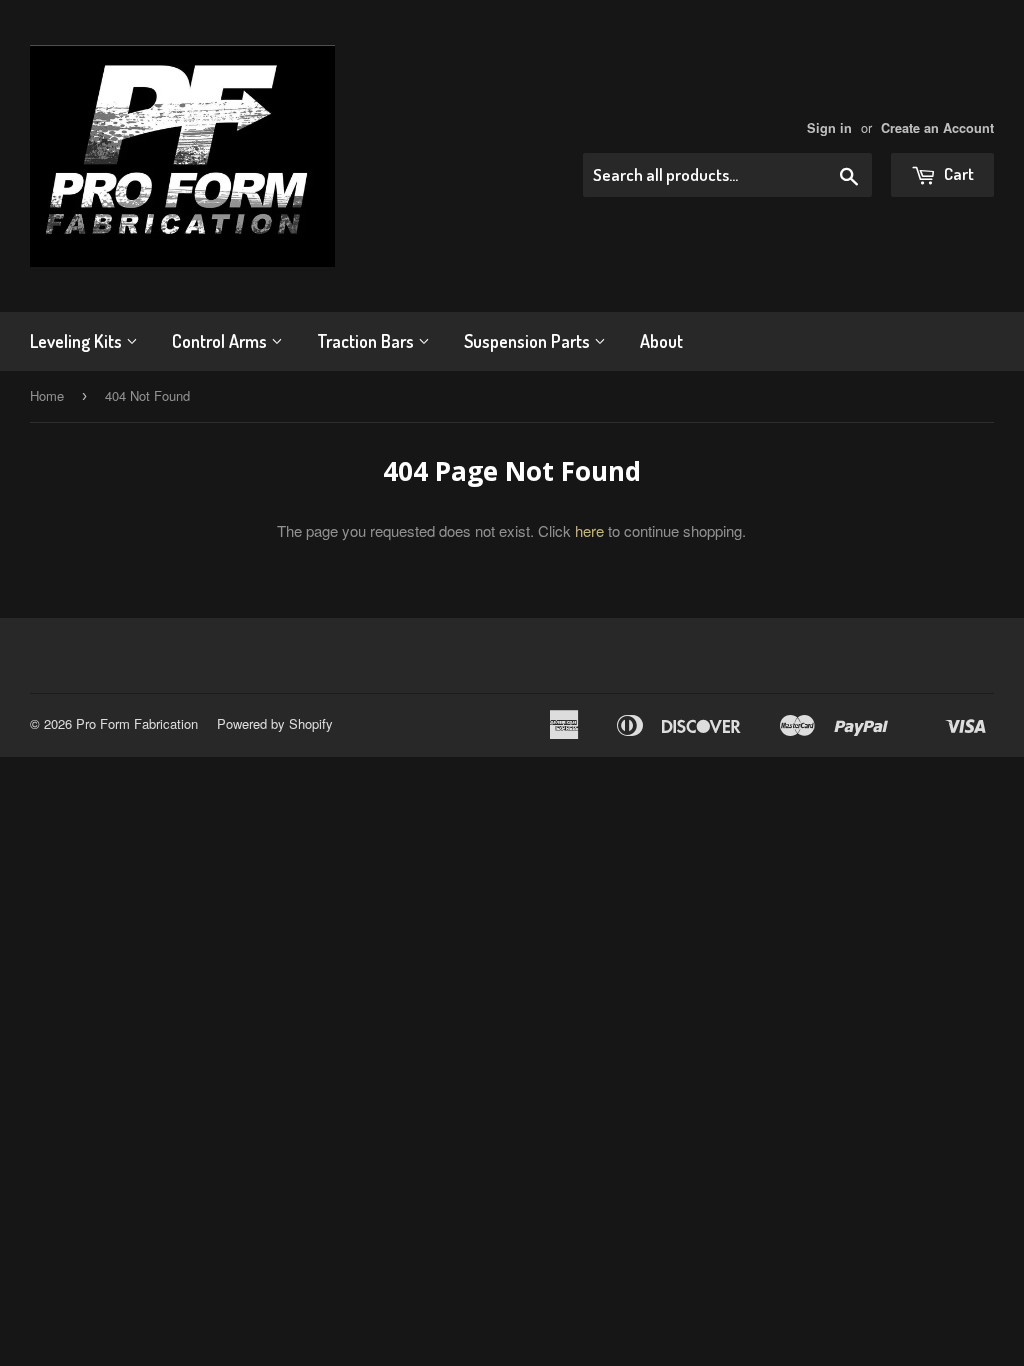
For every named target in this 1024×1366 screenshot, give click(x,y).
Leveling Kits (78, 341)
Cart (957, 173)
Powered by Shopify (275, 723)
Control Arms (221, 341)
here (589, 530)
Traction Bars (367, 341)
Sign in (829, 128)
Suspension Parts (529, 341)
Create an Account (937, 128)
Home (47, 395)
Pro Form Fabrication (137, 723)
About (661, 341)
